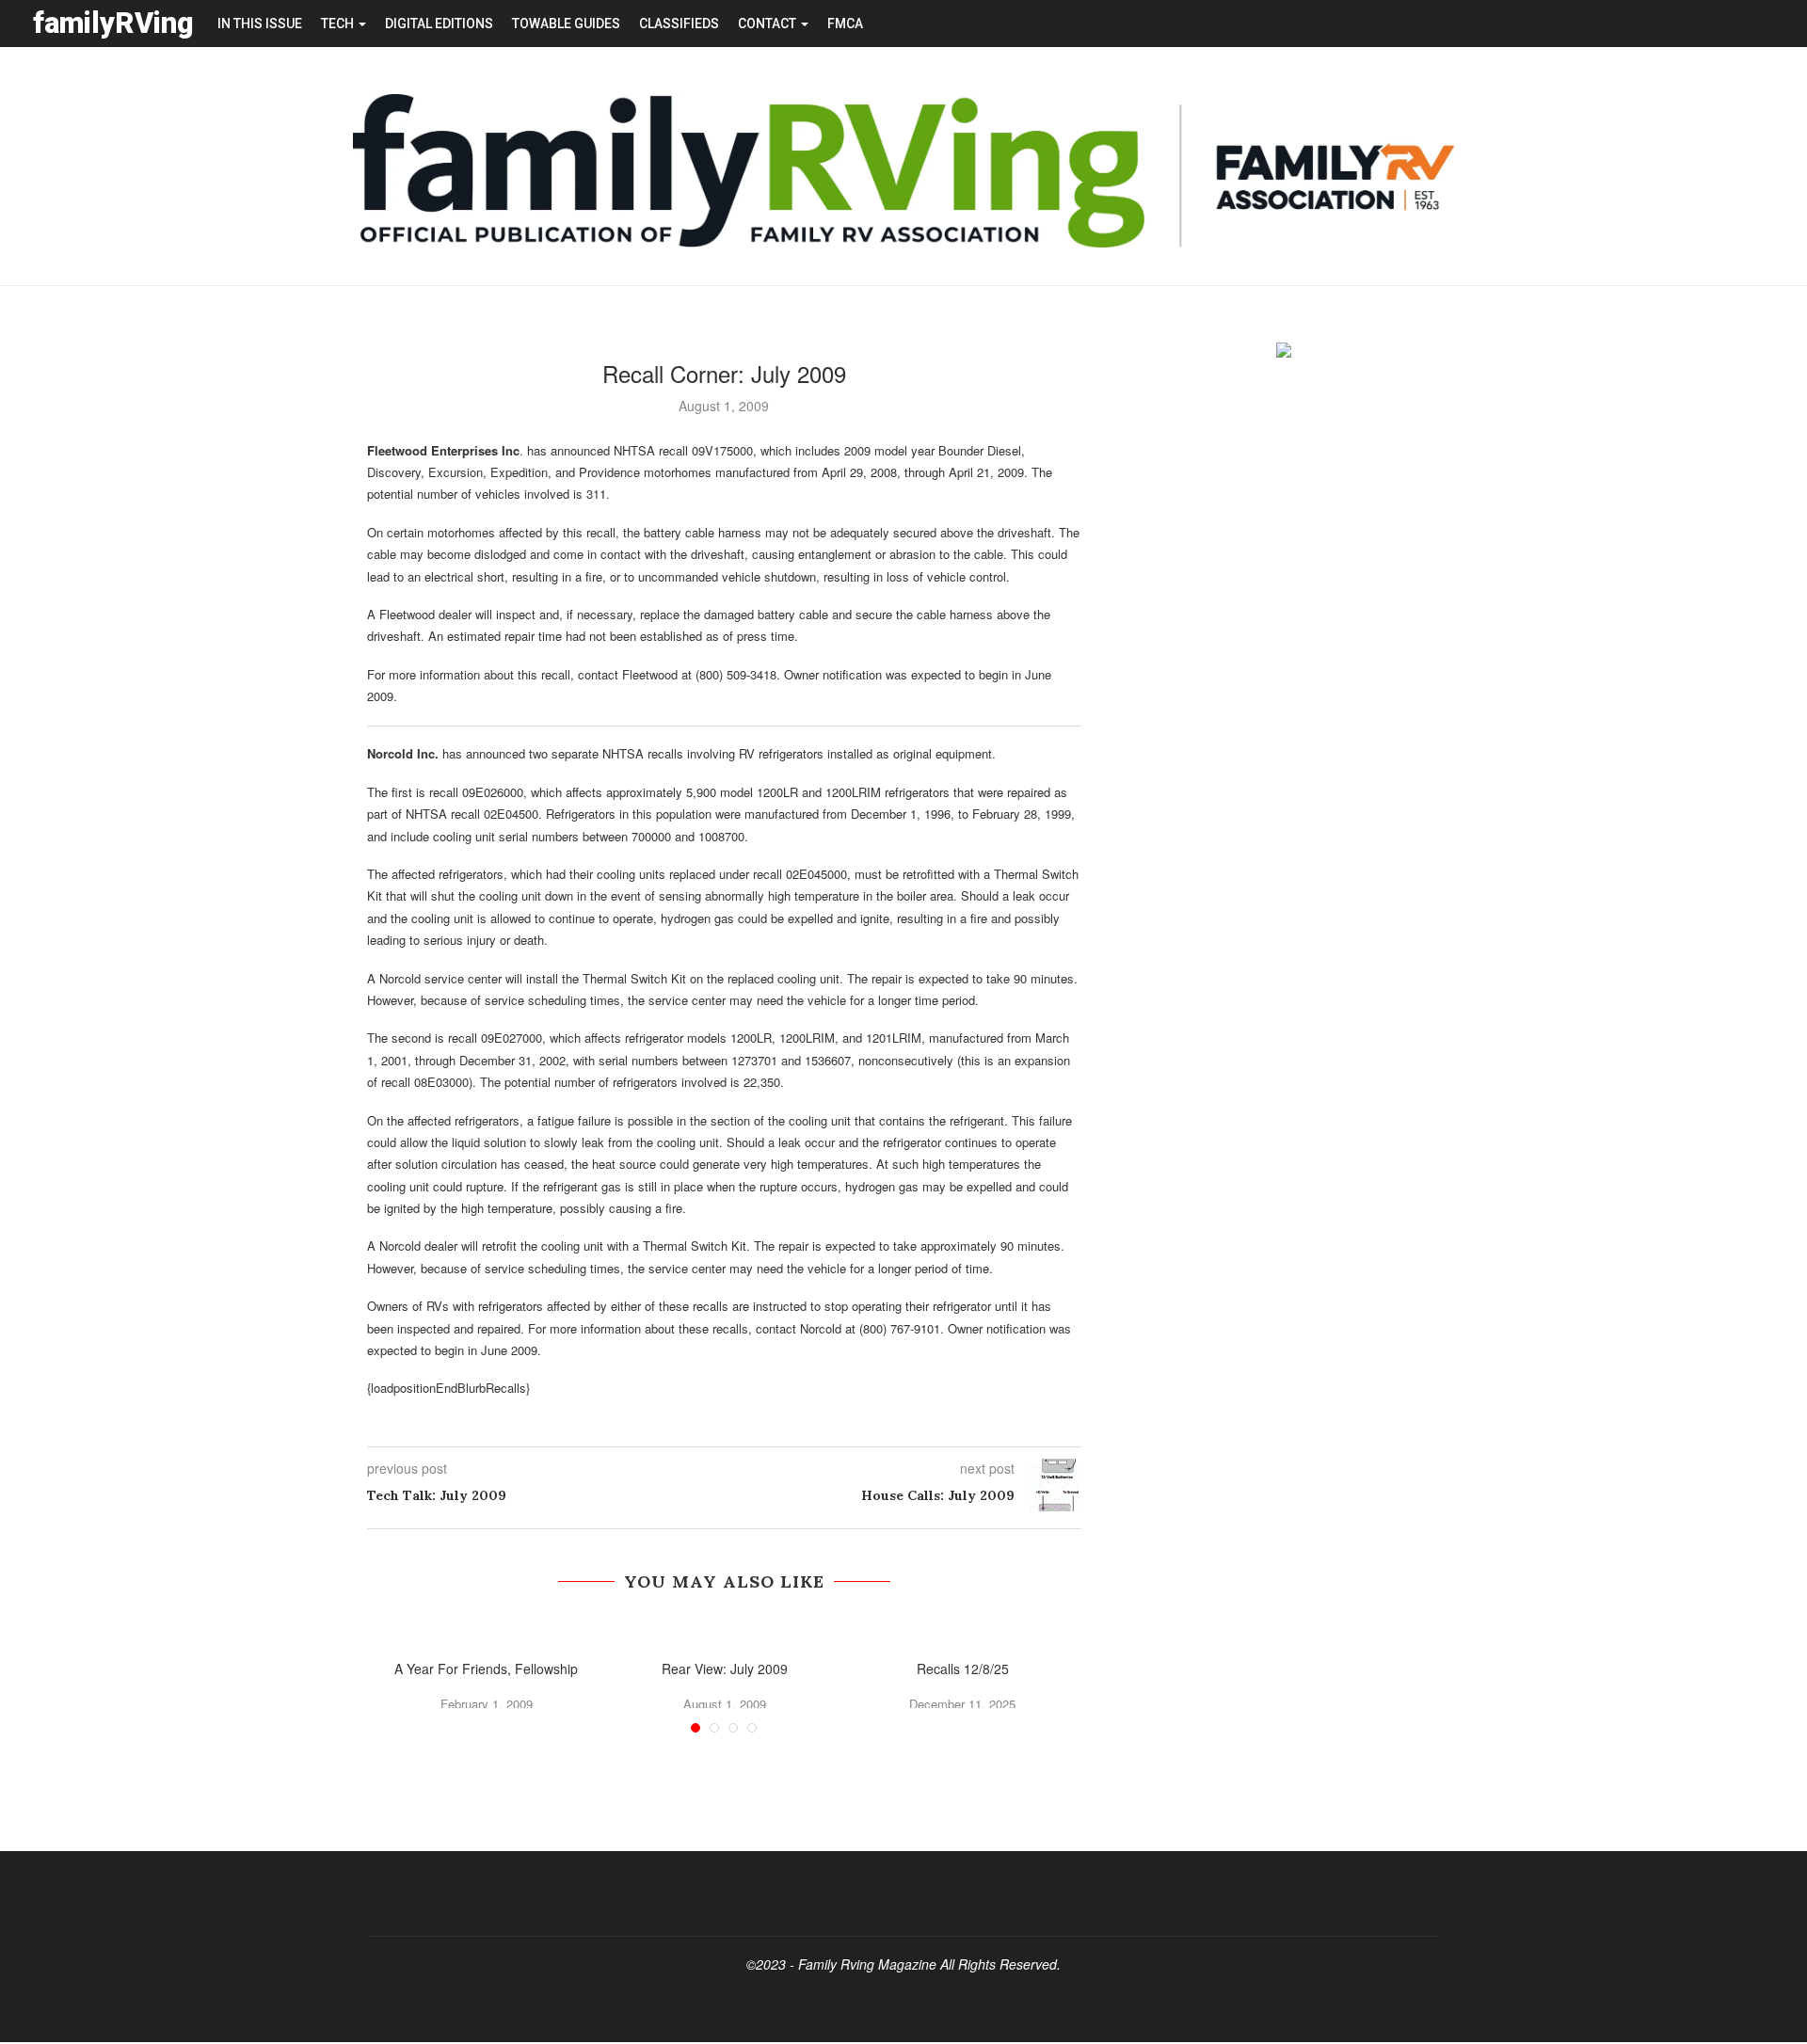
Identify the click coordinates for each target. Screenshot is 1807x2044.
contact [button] (768, 24)
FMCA (845, 24)
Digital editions (439, 24)
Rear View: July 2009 (725, 1669)
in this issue (260, 24)
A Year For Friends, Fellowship (486, 1669)
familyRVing (113, 23)
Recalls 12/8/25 (963, 1669)
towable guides (566, 24)
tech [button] (339, 24)
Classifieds (679, 24)
